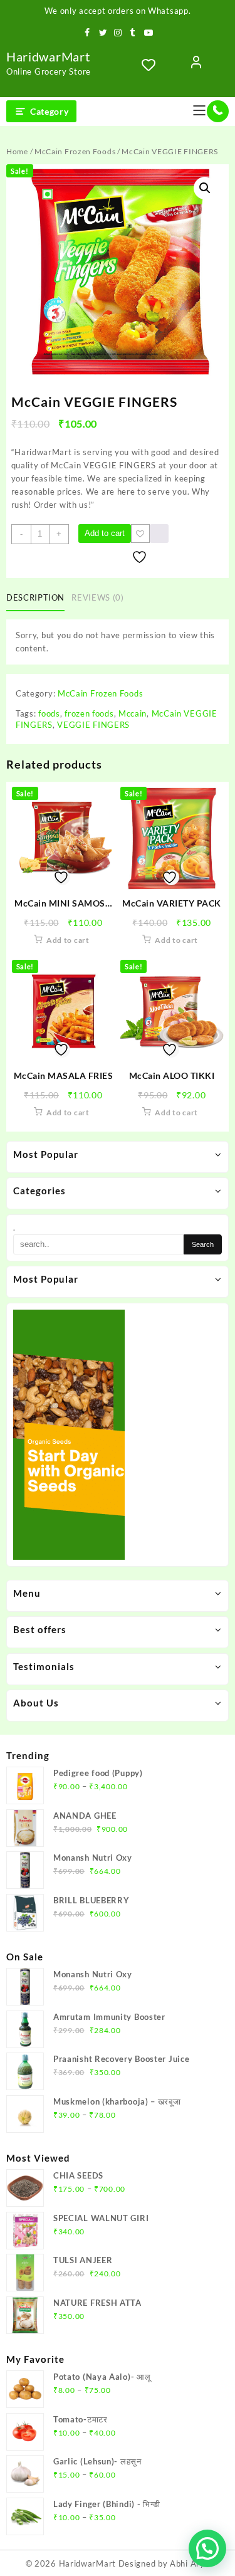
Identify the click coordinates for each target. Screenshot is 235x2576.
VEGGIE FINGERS (93, 725)
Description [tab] (35, 597)
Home (17, 151)
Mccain (133, 713)
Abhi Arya (190, 2563)
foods (49, 713)
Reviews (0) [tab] (97, 597)
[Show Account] (196, 65)
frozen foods (89, 713)
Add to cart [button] (68, 940)
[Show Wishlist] (152, 65)
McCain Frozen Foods (75, 151)
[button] (205, 188)
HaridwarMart (48, 56)
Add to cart (105, 533)
